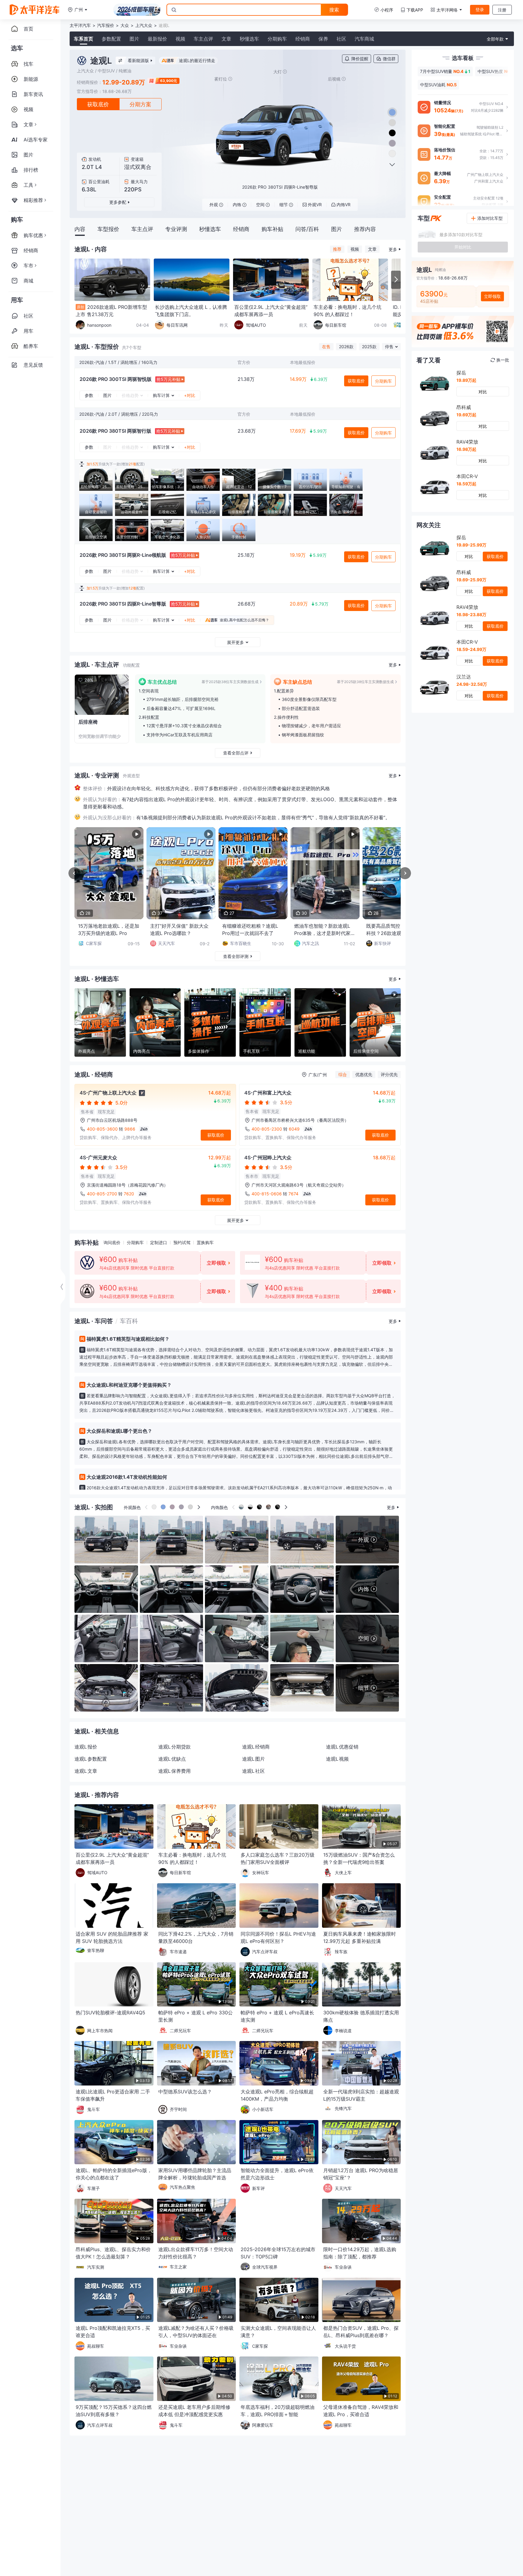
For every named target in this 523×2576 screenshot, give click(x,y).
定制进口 (159, 1242)
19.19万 (298, 555)
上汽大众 (144, 25)
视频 (180, 39)
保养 (323, 39)
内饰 (237, 205)
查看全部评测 (236, 956)
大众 (125, 25)
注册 (502, 10)
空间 (260, 205)
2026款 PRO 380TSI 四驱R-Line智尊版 (123, 604)
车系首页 (84, 39)
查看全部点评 (236, 753)
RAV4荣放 (467, 442)
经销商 (303, 39)
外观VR (315, 205)
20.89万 (299, 604)
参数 (89, 395)
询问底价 (112, 1242)
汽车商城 (364, 39)
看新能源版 (138, 60)
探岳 (461, 373)
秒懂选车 (249, 39)
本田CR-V (467, 476)
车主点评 (203, 39)
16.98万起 (466, 449)
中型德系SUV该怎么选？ (185, 2092)
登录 (480, 10)
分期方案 (140, 104)
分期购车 (277, 39)
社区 (341, 39)
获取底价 (98, 104)
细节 (284, 205)
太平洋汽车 (80, 25)
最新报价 (157, 39)
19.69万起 (466, 415)
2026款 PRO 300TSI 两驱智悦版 (116, 379)
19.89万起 (466, 380)
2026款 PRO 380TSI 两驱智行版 (115, 431)
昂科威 (464, 407)
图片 (134, 39)
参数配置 (111, 39)
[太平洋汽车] (35, 10)
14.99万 (298, 379)
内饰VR (344, 205)
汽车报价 (106, 25)
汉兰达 (464, 677)
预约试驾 (182, 1242)
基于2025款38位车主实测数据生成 (230, 682)
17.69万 (298, 431)
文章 (226, 39)
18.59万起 (466, 484)
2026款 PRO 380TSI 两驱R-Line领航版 (123, 555)
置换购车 (205, 1242)
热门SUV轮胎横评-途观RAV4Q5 (110, 2013)
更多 (393, 249)
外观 (214, 205)
